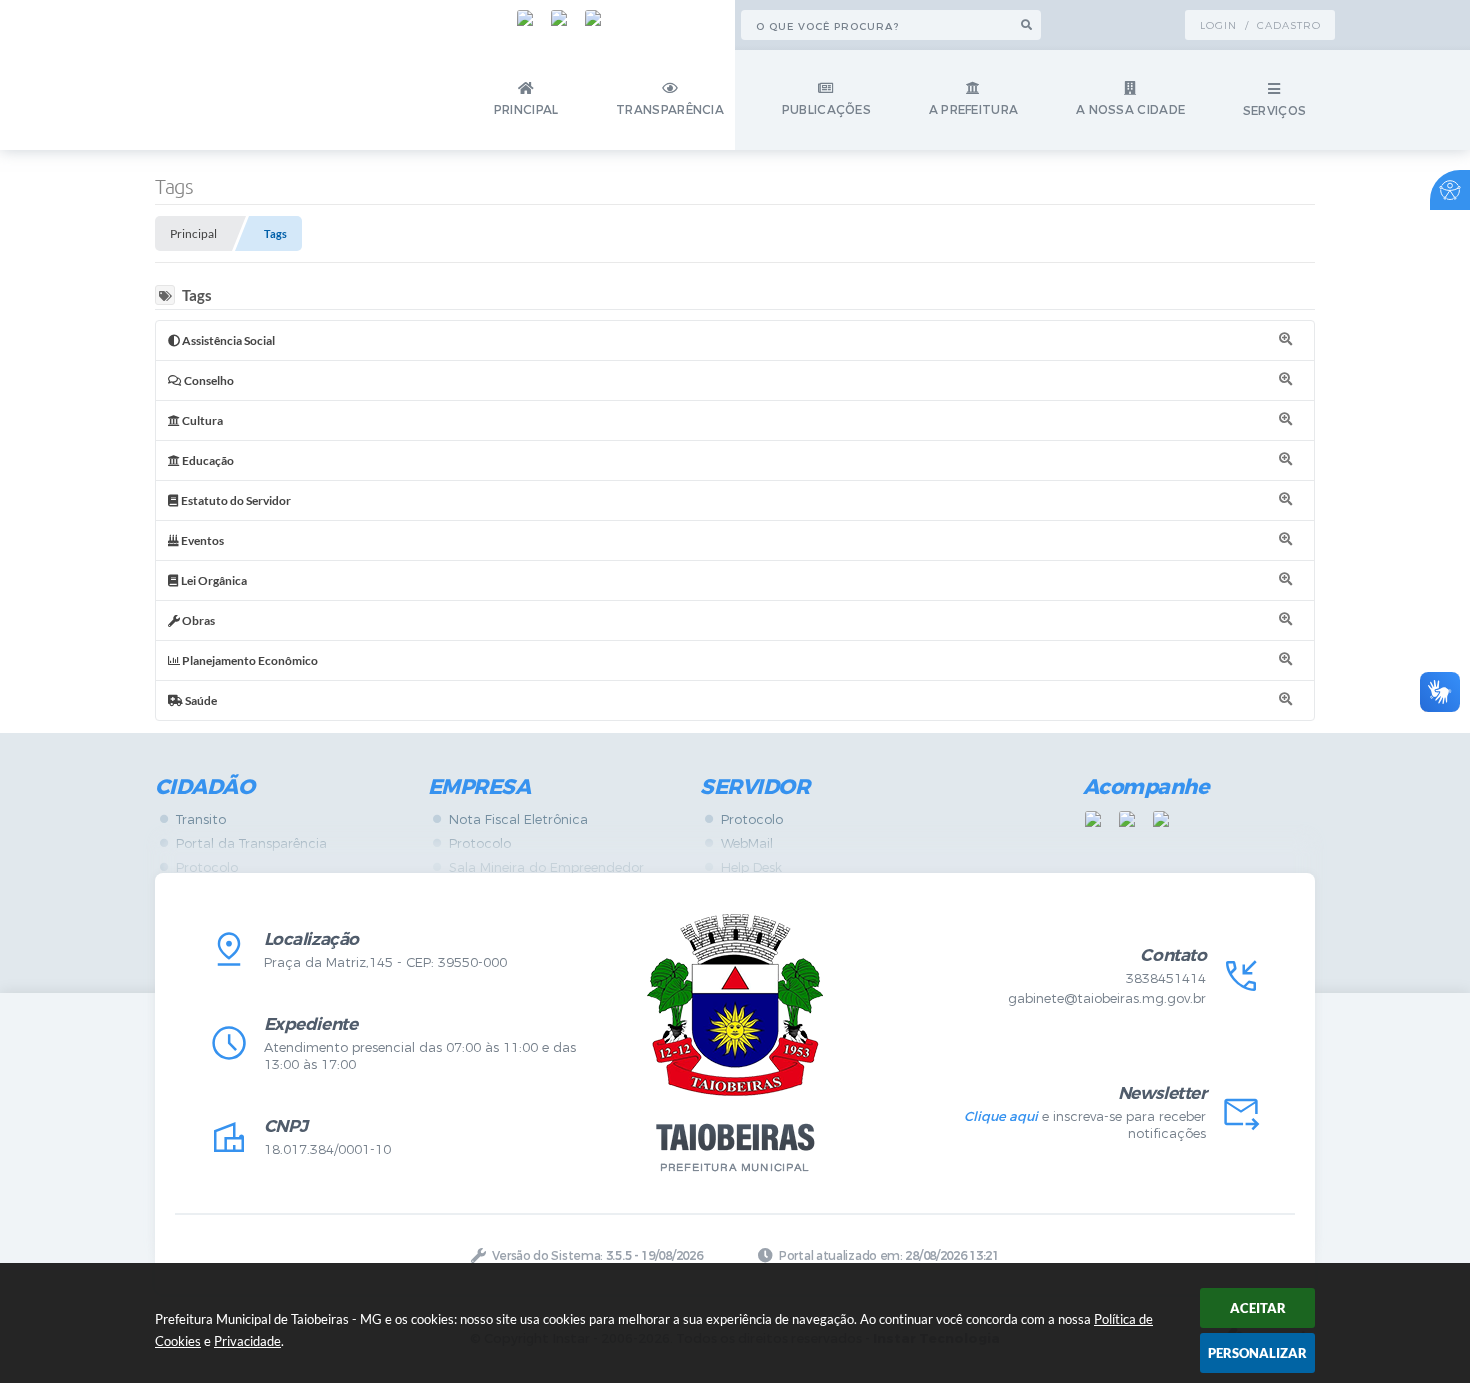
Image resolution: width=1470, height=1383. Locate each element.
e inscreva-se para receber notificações (1085, 1125)
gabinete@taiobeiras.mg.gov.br (1107, 998)
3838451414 (1166, 978)
